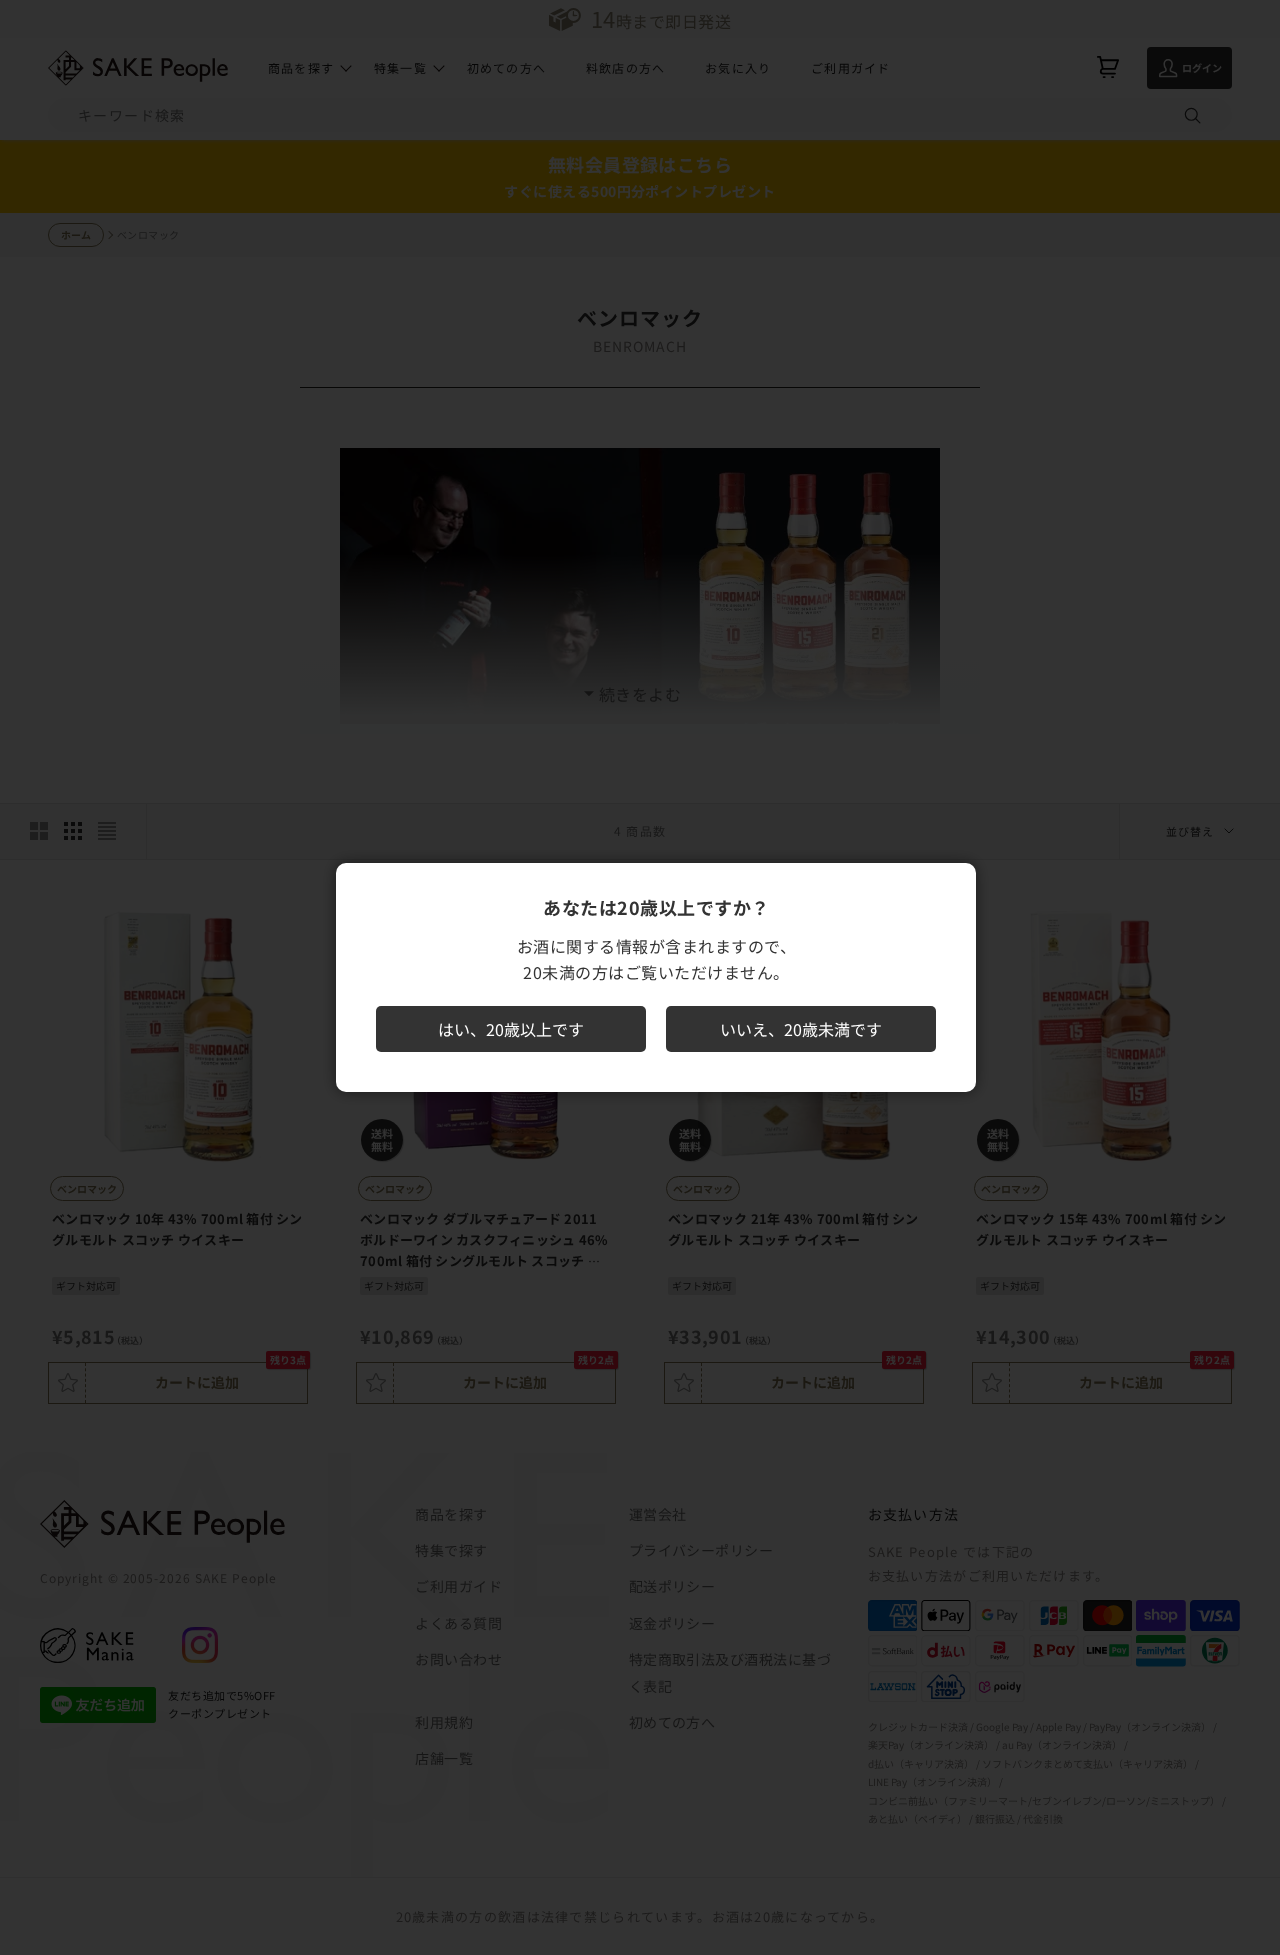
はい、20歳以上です (511, 1029)
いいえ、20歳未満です (801, 1029)
